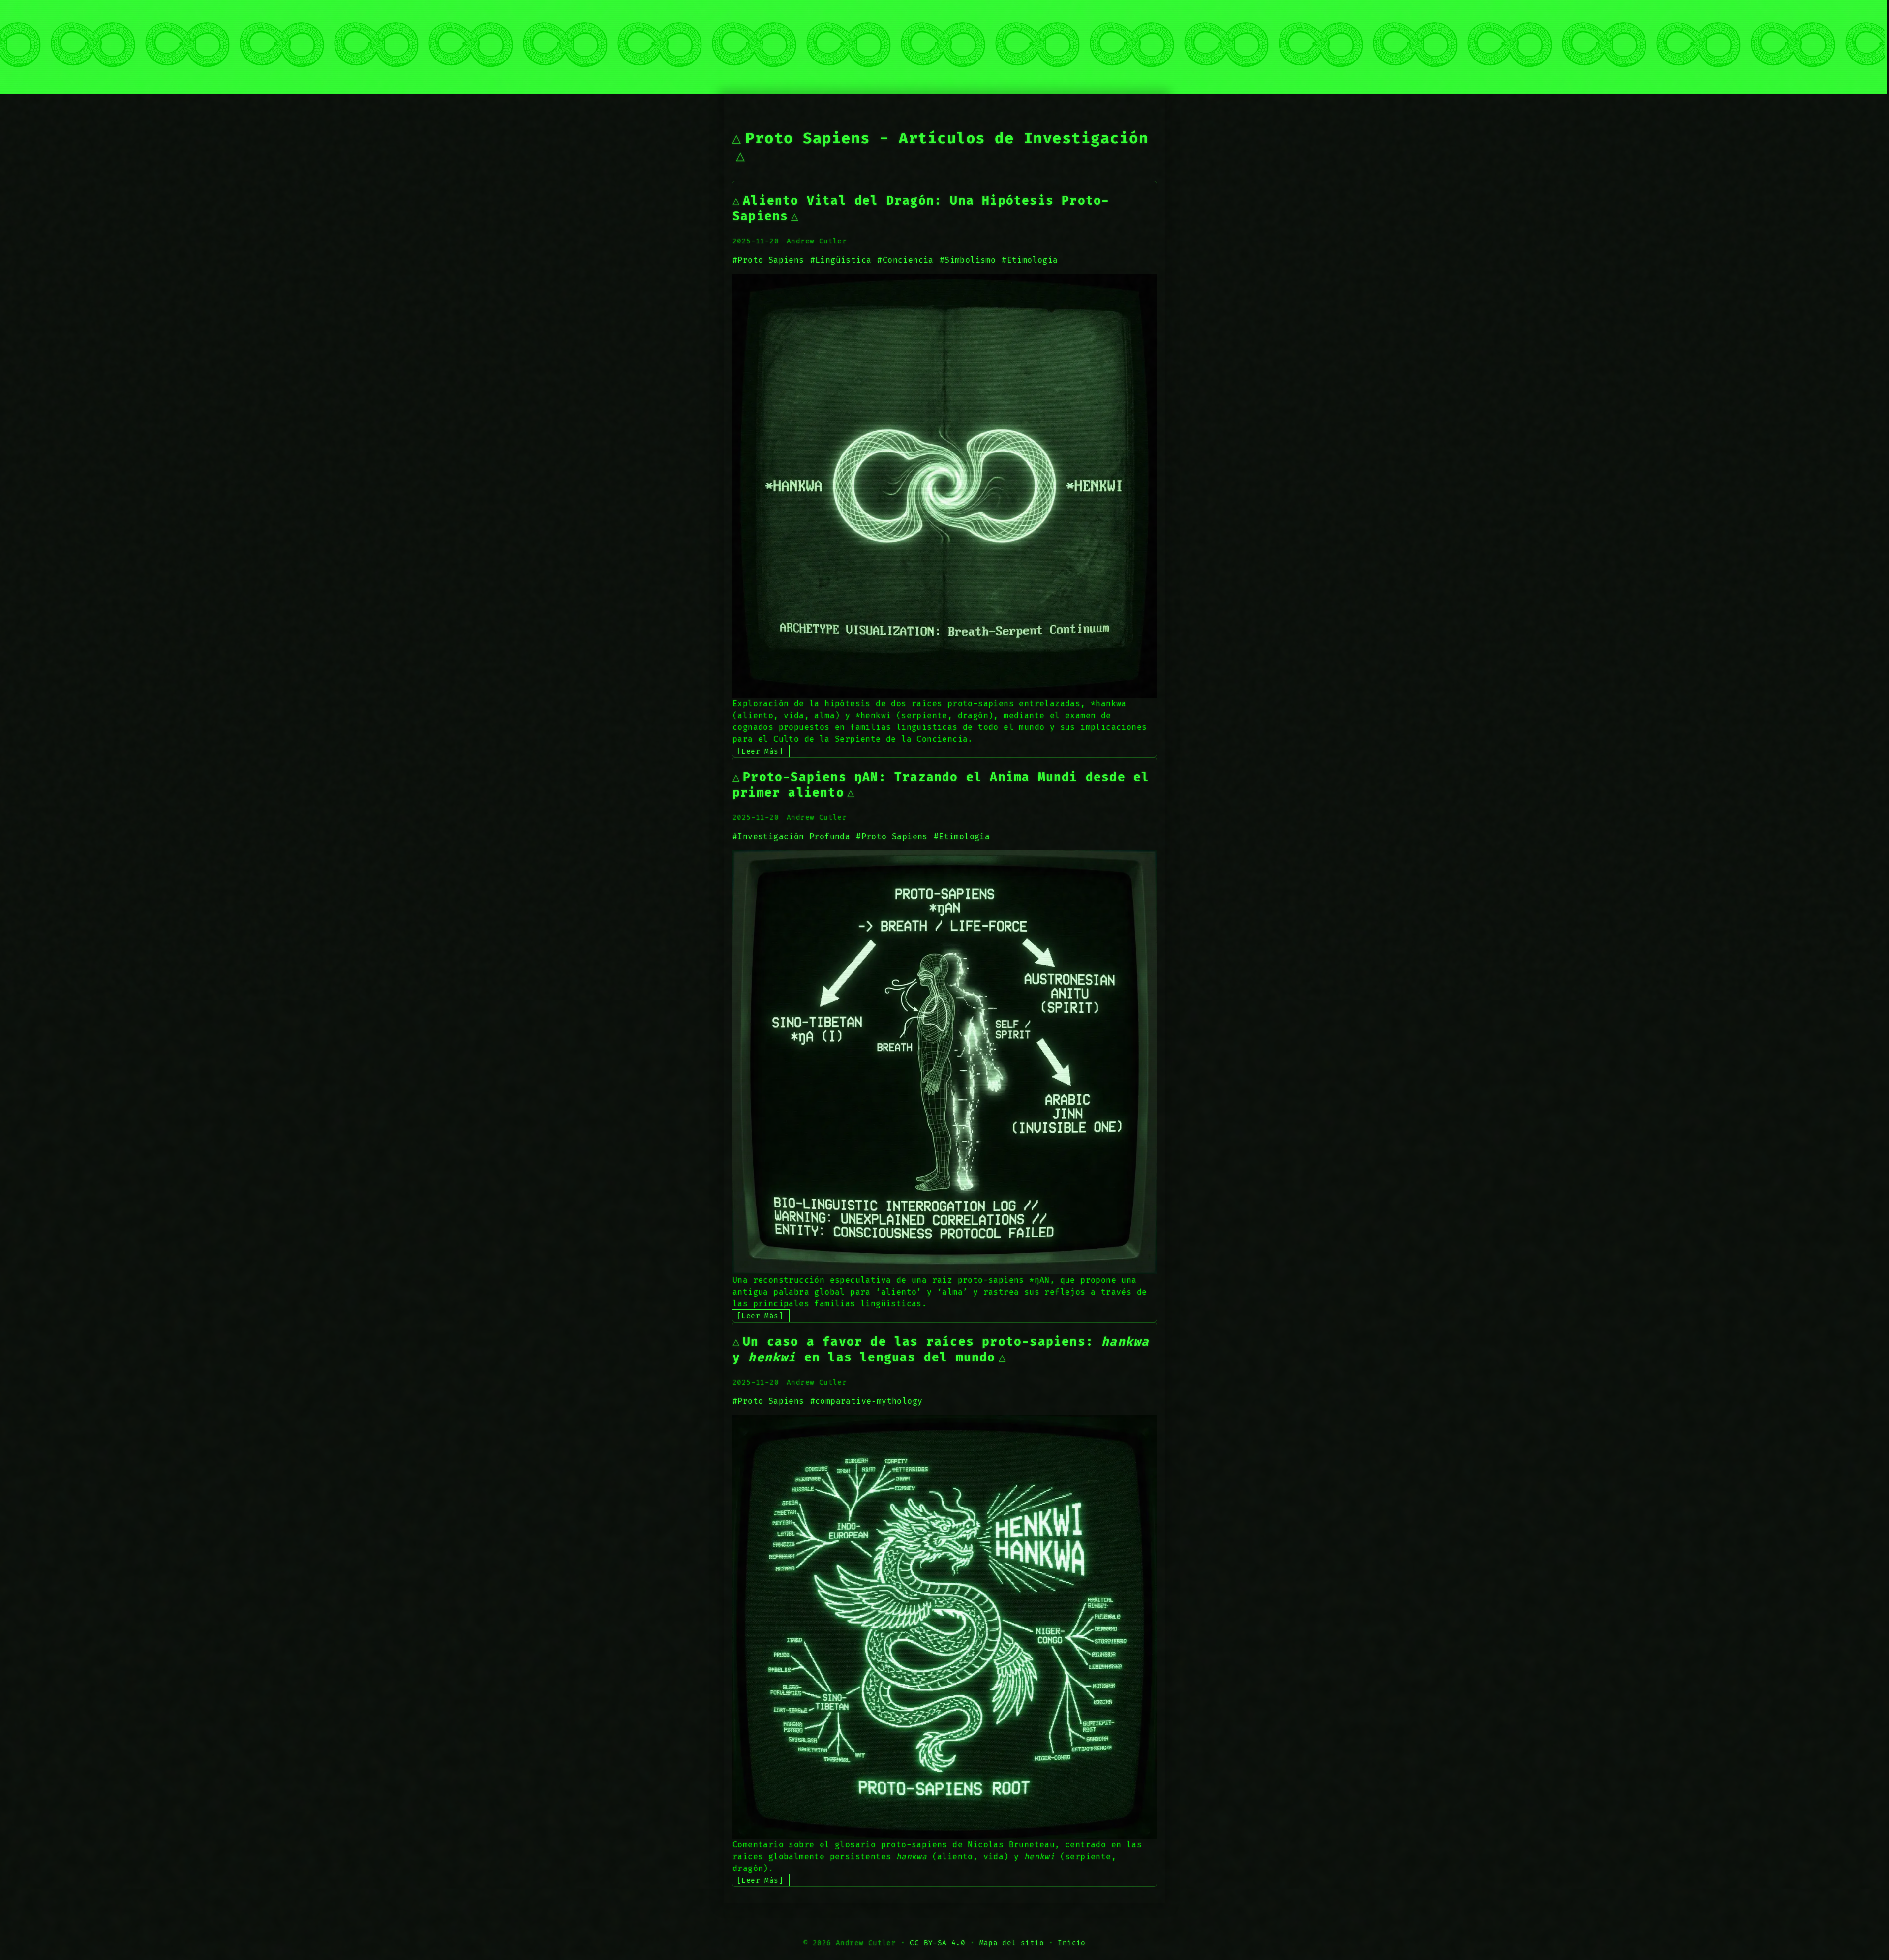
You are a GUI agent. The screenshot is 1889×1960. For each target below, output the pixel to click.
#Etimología (1030, 260)
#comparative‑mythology (867, 1401)
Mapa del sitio (1012, 1943)
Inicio (1071, 1943)
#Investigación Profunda (791, 837)
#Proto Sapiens (768, 260)
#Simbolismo (968, 260)
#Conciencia (905, 260)
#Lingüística (841, 260)
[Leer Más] (760, 751)
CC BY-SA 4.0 (937, 1943)
